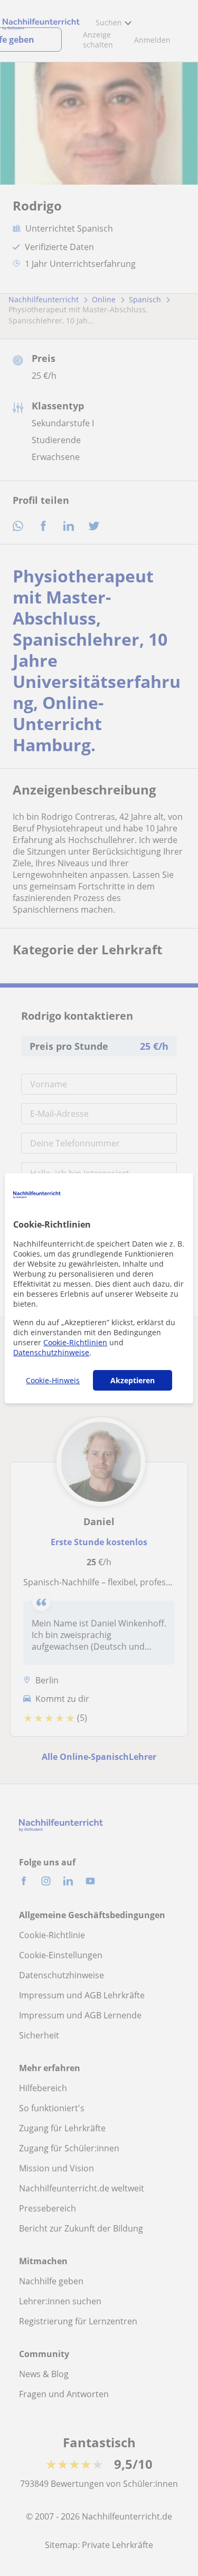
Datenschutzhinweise (51, 1352)
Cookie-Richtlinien (75, 1342)
